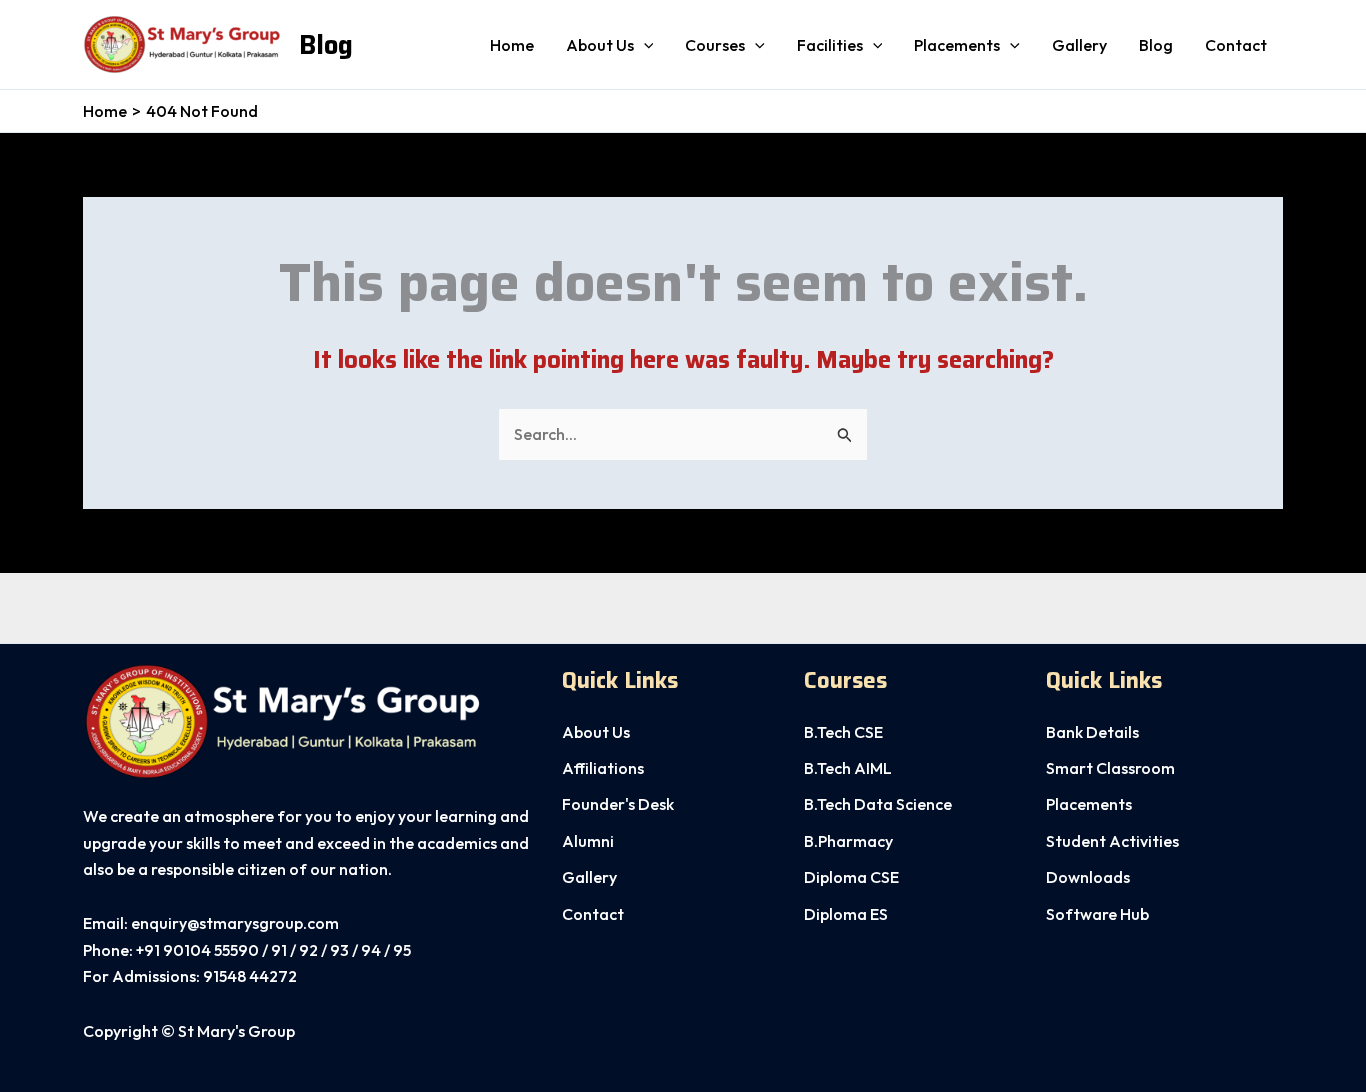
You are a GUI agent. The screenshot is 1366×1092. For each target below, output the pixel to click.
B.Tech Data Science (878, 804)
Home (512, 45)
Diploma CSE (851, 877)
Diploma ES (846, 914)
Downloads (1088, 877)
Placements (957, 45)
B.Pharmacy (848, 841)
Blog (326, 44)
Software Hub (1097, 914)
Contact (1236, 45)
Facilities (830, 45)
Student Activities (1112, 841)
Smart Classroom (1110, 768)
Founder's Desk (618, 804)
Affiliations (603, 768)
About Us (596, 732)
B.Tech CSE (843, 732)
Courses (715, 45)
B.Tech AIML (848, 768)
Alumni (588, 841)
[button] (644, 45)
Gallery (1079, 45)
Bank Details (1092, 732)
